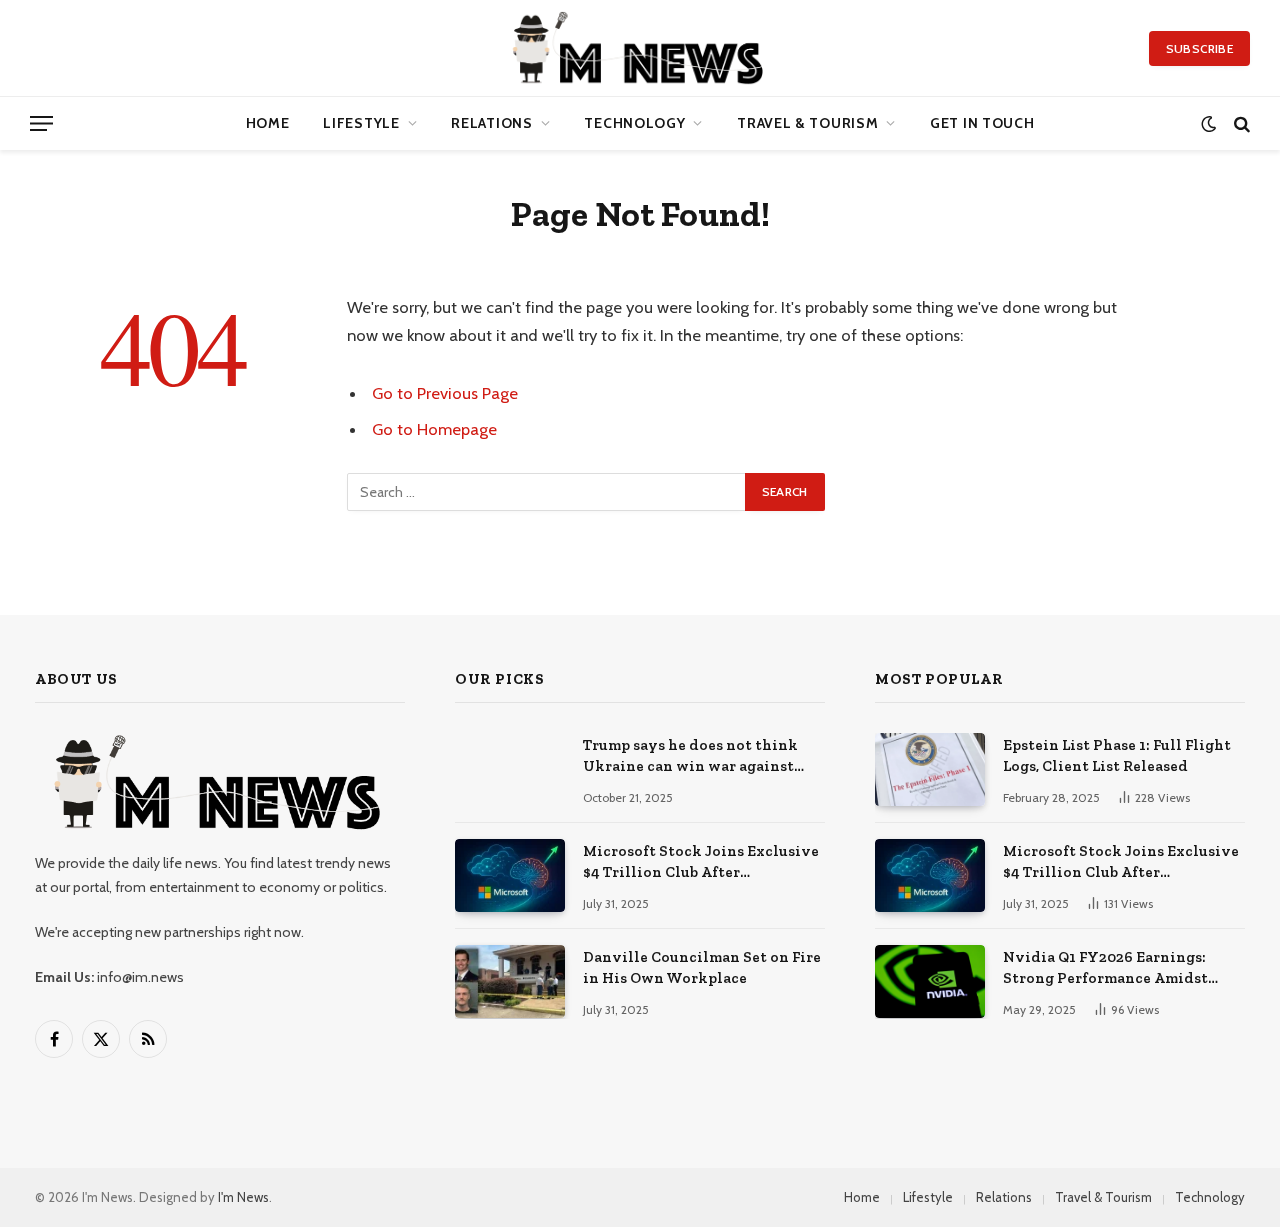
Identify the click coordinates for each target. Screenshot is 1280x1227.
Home (268, 123)
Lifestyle (361, 123)
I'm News (243, 1197)
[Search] (1240, 123)
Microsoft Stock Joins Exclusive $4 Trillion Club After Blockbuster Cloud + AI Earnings (701, 863)
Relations (491, 123)
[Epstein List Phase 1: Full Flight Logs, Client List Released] (930, 769)
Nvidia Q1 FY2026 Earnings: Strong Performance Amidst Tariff (1105, 969)
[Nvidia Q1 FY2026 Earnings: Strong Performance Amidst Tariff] (930, 981)
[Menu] (41, 123)
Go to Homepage (434, 429)
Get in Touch (982, 123)
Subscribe (1199, 48)
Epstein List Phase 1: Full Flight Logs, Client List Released (1117, 755)
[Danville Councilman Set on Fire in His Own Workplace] (510, 981)
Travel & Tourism (807, 123)
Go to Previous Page (445, 393)
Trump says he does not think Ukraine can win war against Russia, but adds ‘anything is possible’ (690, 757)
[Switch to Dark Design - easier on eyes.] (1208, 123)
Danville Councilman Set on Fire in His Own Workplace (702, 967)
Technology (634, 123)
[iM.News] (640, 48)
